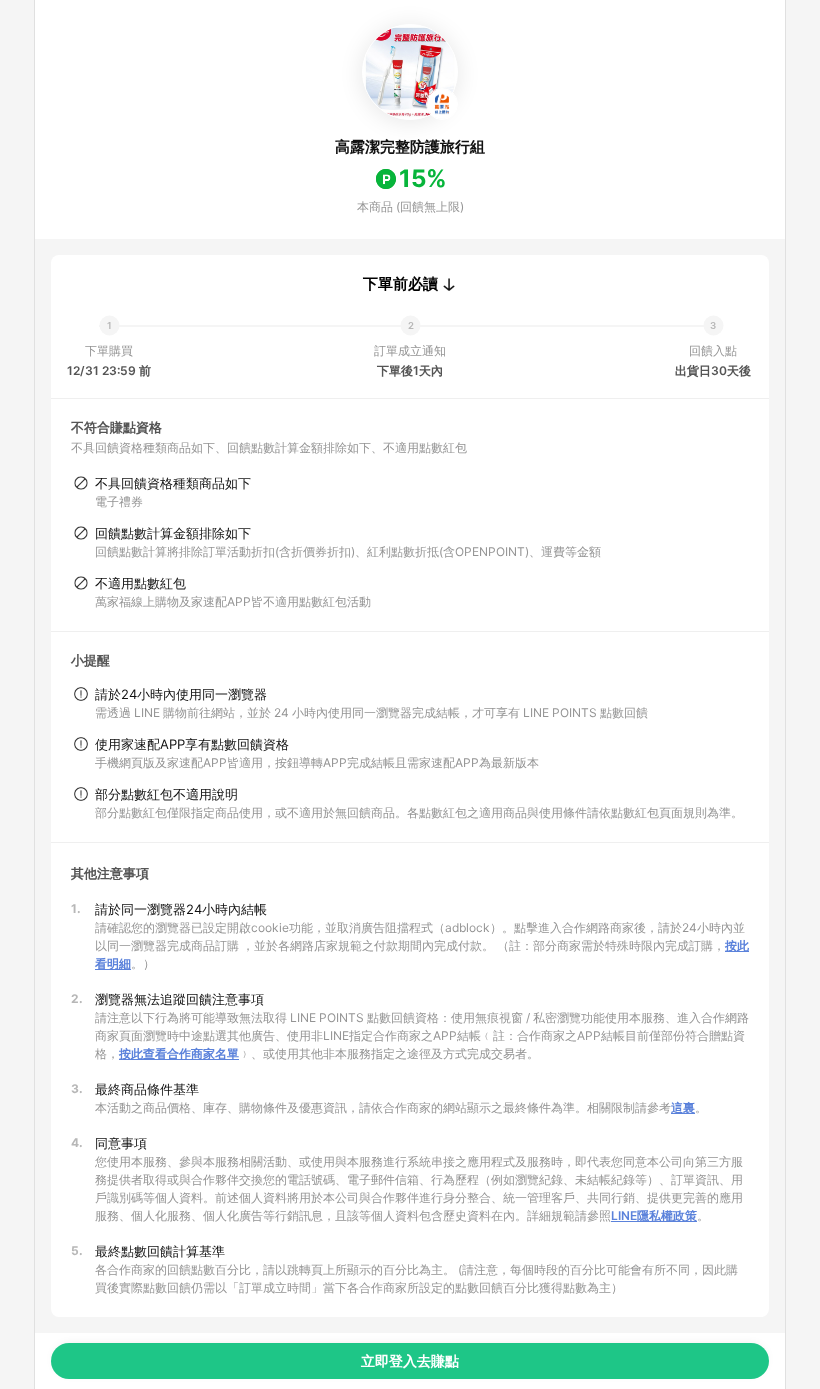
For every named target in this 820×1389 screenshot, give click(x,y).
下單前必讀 (400, 284)
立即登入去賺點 (410, 1360)
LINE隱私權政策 (654, 1215)
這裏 (683, 1107)
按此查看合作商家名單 (179, 1053)
